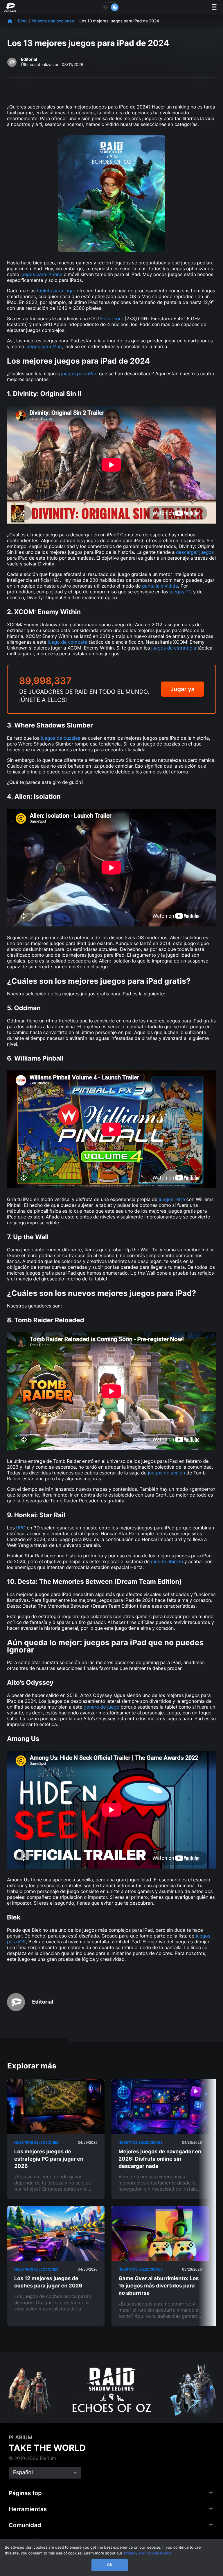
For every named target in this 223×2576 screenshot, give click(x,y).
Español (23, 2473)
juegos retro (172, 1199)
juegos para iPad (79, 373)
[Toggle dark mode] (110, 7)
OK (110, 2565)
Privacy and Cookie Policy (148, 2553)
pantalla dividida (160, 586)
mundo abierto (167, 1561)
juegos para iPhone (41, 274)
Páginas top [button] (25, 2493)
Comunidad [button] (25, 2525)
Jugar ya (182, 689)
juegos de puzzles (60, 738)
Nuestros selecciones (53, 21)
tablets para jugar (56, 291)
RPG (21, 1528)
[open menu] (214, 7)
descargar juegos (195, 552)
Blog (22, 21)
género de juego (101, 1707)
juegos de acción (167, 1473)
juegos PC (181, 592)
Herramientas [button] (28, 2509)
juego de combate (67, 642)
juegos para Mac (44, 346)
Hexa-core (112, 319)
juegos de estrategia (174, 648)
